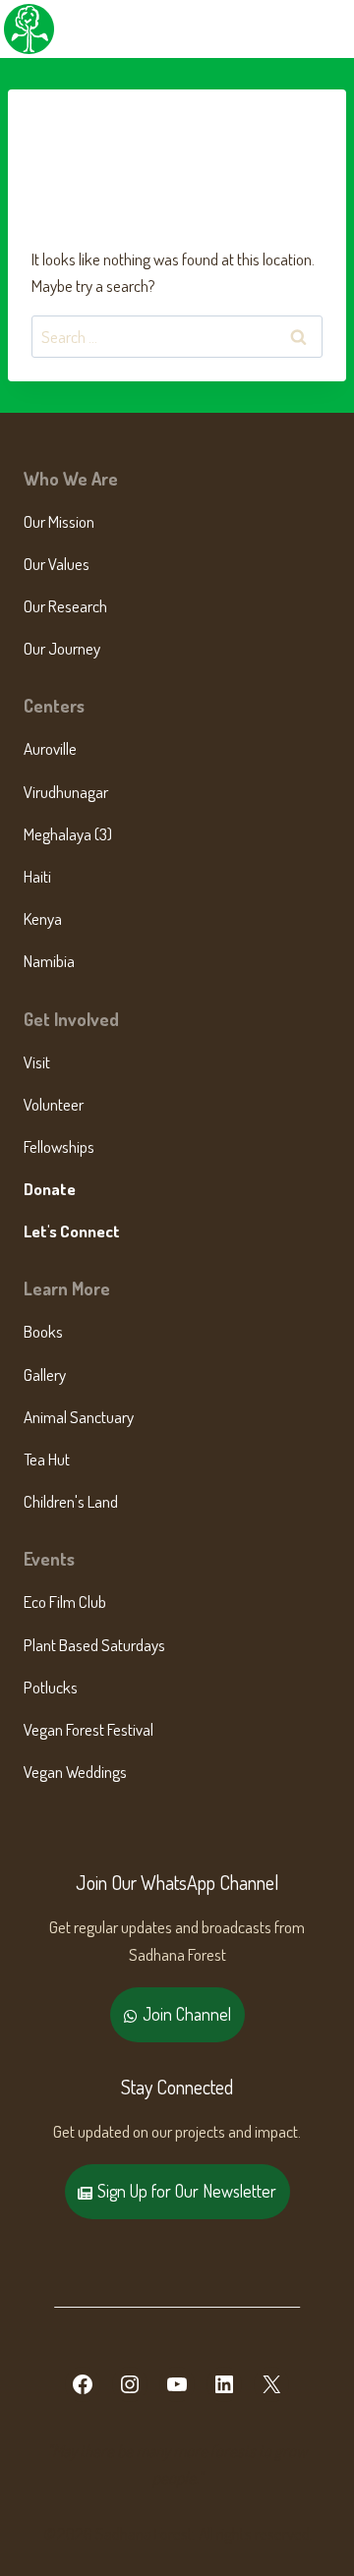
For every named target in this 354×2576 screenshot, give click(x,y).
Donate (50, 1189)
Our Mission (59, 521)
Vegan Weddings (75, 1772)
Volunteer (54, 1104)
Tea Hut (47, 1459)
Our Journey (62, 648)
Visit (37, 1062)
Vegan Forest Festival (88, 1729)
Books (43, 1331)
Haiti (37, 876)
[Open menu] (336, 29)
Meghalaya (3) (68, 834)
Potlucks (51, 1687)
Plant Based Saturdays (94, 1645)
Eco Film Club (65, 1602)
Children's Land (71, 1501)
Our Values (57, 564)
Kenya (43, 918)
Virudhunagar (66, 792)
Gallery (45, 1374)
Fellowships (59, 1146)
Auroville (50, 748)
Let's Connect (72, 1231)
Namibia (49, 961)
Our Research (65, 606)
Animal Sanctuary (79, 1417)
